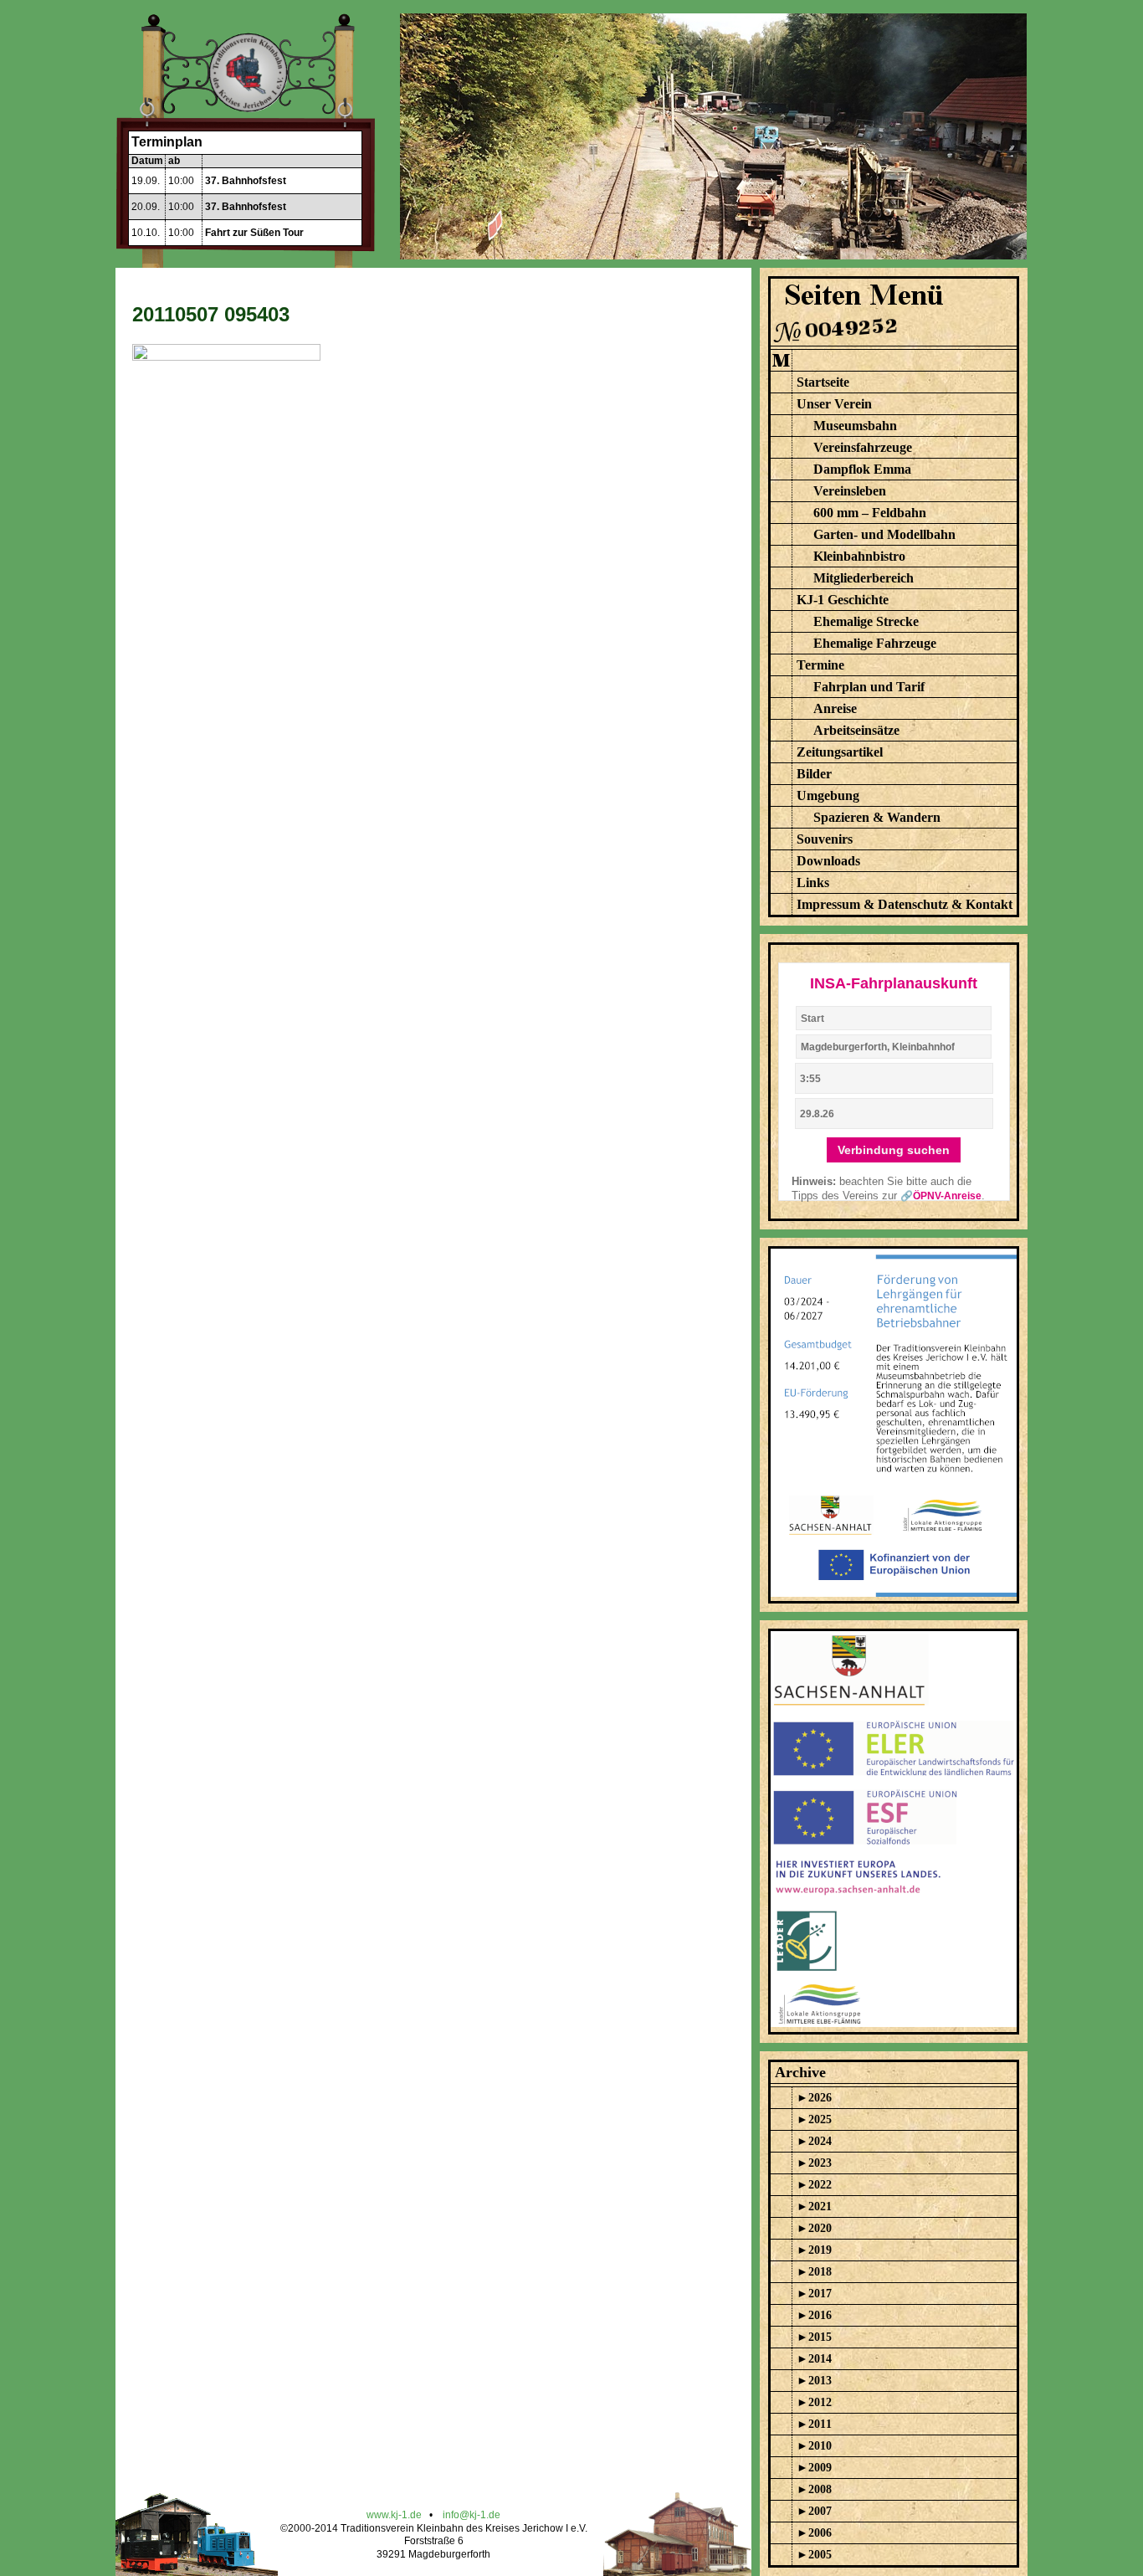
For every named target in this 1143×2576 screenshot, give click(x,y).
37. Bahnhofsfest (246, 181)
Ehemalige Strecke (866, 621)
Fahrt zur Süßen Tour (254, 233)
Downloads (828, 861)
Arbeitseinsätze (856, 730)
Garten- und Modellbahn (884, 534)
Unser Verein (834, 404)
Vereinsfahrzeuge (863, 447)
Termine (820, 665)
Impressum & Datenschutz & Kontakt (905, 904)
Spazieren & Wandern (877, 817)
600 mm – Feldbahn (870, 513)
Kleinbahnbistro (859, 556)
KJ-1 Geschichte (843, 600)
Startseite (823, 382)
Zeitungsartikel (840, 752)
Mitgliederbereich (864, 578)
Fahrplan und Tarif (869, 687)
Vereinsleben (850, 491)
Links (813, 883)
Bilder (814, 774)
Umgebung (828, 795)
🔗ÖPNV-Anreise (941, 1196)
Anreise (835, 708)
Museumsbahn (855, 426)
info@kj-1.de (472, 2515)
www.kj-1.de (394, 2515)
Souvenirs (825, 839)
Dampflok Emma (862, 469)
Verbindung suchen (894, 1150)
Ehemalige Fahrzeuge (875, 643)
